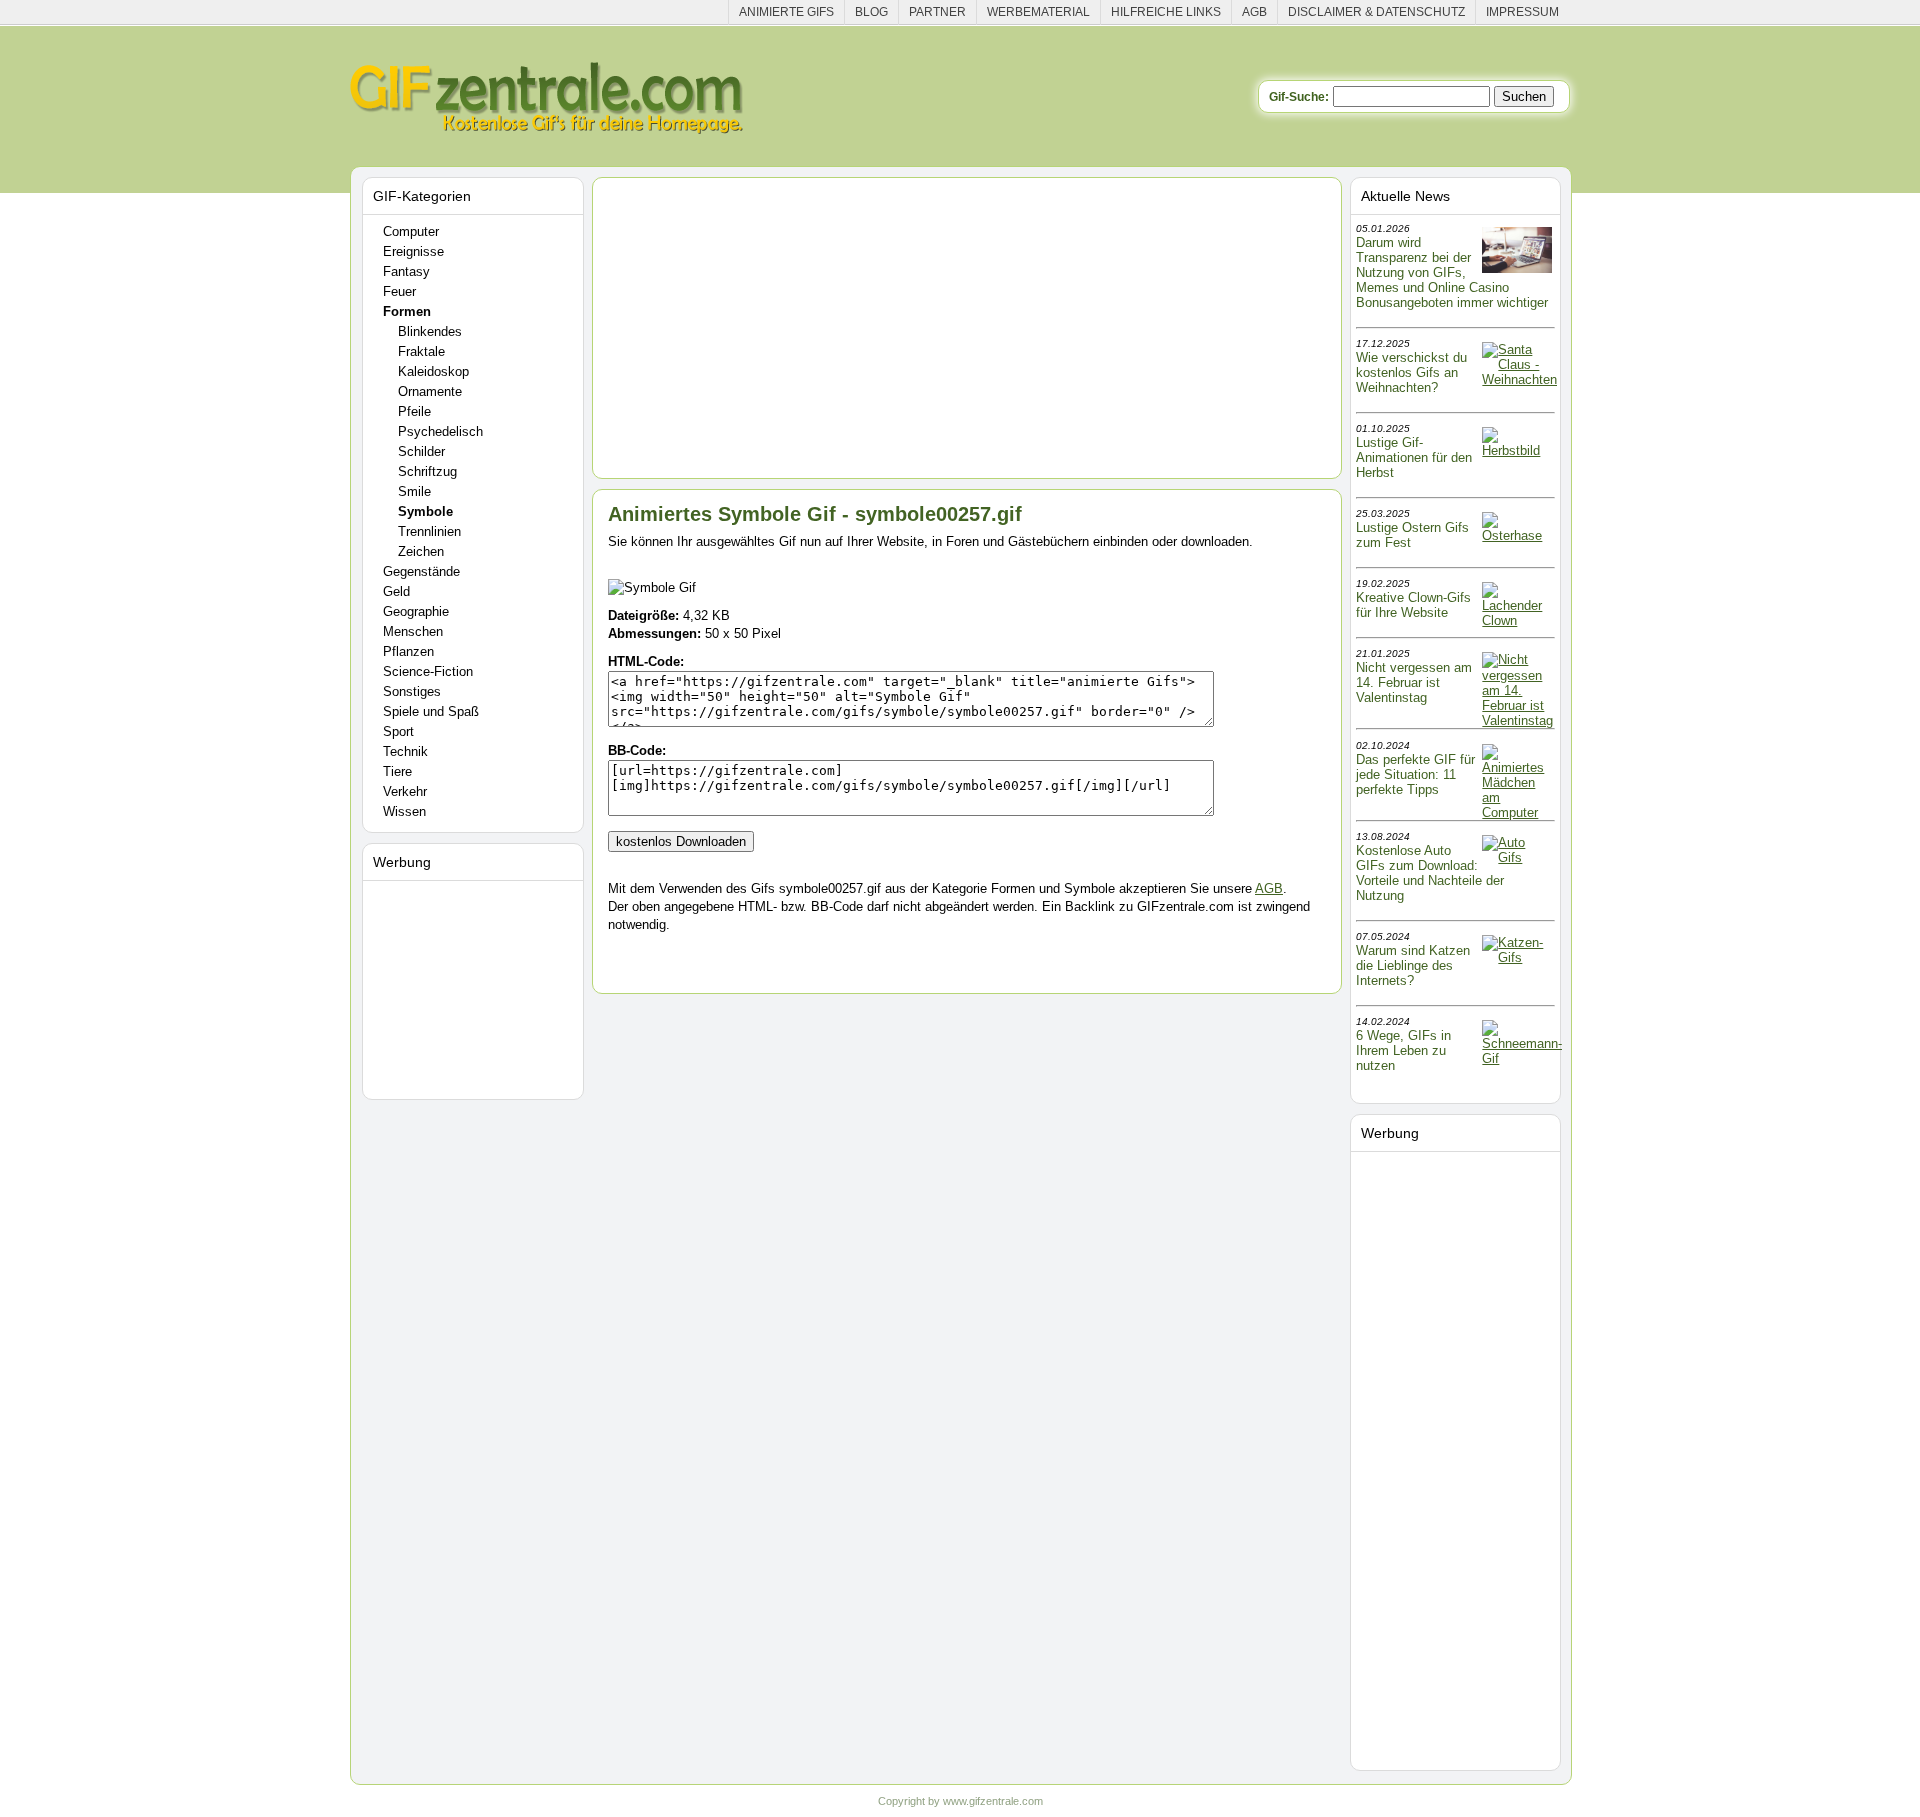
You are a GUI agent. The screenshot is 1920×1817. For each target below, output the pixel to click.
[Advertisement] (476, 986)
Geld (396, 591)
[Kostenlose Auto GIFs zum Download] (1517, 857)
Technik (405, 751)
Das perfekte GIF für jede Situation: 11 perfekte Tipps (1415, 774)
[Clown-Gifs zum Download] (1517, 620)
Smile (414, 491)
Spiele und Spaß (431, 711)
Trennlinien (429, 531)
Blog (871, 12)
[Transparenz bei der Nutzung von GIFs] (1517, 268)
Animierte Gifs (786, 12)
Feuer (399, 291)
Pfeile (414, 411)
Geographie (416, 611)
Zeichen (421, 551)
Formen (407, 311)
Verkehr (405, 791)
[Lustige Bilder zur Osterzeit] (1517, 535)
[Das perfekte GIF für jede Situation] (1517, 812)
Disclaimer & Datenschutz (1376, 12)
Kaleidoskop (433, 371)
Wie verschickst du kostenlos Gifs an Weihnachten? (1411, 372)
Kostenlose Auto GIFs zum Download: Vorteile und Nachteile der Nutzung (1430, 873)
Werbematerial (1038, 12)
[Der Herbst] (1517, 450)
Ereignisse (413, 251)
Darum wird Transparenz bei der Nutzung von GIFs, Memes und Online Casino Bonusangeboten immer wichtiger (1452, 272)
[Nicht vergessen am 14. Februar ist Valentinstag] (1517, 720)
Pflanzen (408, 651)
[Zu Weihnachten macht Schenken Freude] (1519, 379)
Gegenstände (421, 571)
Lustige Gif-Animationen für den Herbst (1414, 457)
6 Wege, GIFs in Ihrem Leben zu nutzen (1403, 1050)
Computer (411, 231)
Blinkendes (430, 331)
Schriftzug (427, 471)
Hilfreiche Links (1166, 12)
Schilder (421, 451)
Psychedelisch (440, 431)
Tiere (397, 771)
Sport (398, 731)
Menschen (413, 631)
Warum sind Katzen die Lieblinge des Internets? (1413, 965)
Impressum (1522, 12)
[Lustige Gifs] (1522, 1058)
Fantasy (406, 271)
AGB (1254, 12)
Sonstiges (412, 691)
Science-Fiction (428, 671)
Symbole (425, 511)
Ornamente (430, 391)
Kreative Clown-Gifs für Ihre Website (1413, 605)
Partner (937, 12)
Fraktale (421, 351)
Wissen (404, 811)
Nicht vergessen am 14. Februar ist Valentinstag (1414, 682)
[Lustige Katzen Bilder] (1517, 957)
